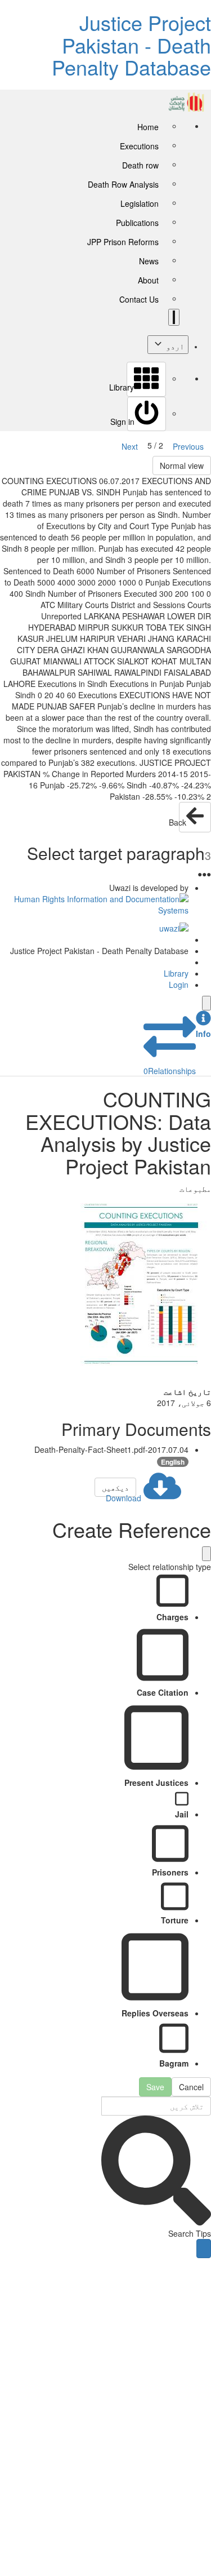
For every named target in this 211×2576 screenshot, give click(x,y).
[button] (203, 1025)
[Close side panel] (206, 1003)
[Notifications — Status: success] (174, 317)
